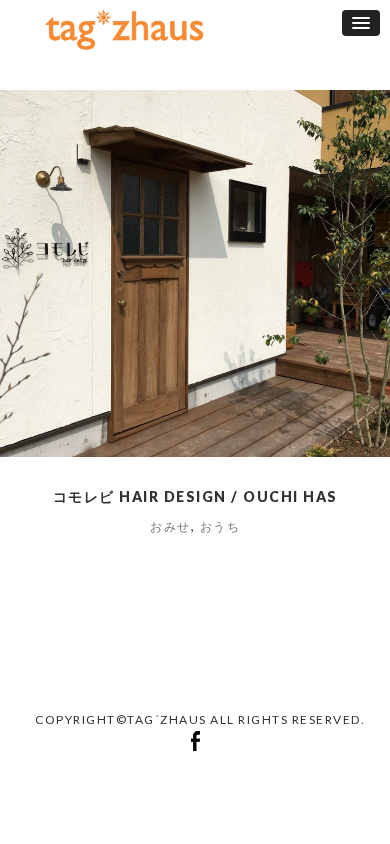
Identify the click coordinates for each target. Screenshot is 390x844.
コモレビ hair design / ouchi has (195, 496)
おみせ (170, 526)
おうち (220, 526)
